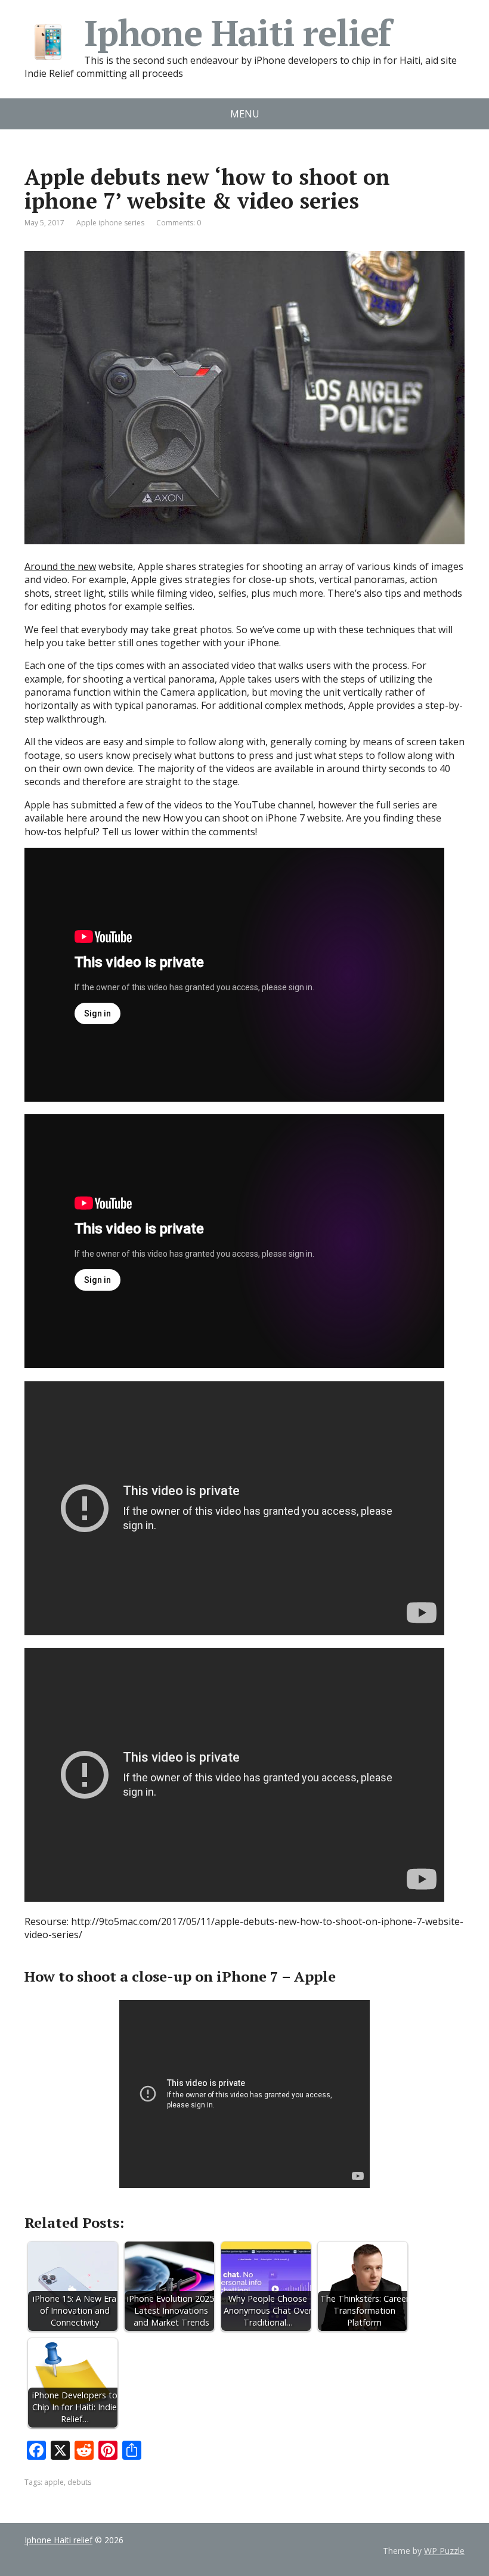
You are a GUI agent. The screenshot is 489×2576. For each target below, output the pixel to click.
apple (54, 2482)
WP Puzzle (444, 2551)
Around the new (60, 566)
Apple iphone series (110, 223)
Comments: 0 (179, 223)
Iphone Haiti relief (237, 33)
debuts (79, 2482)
